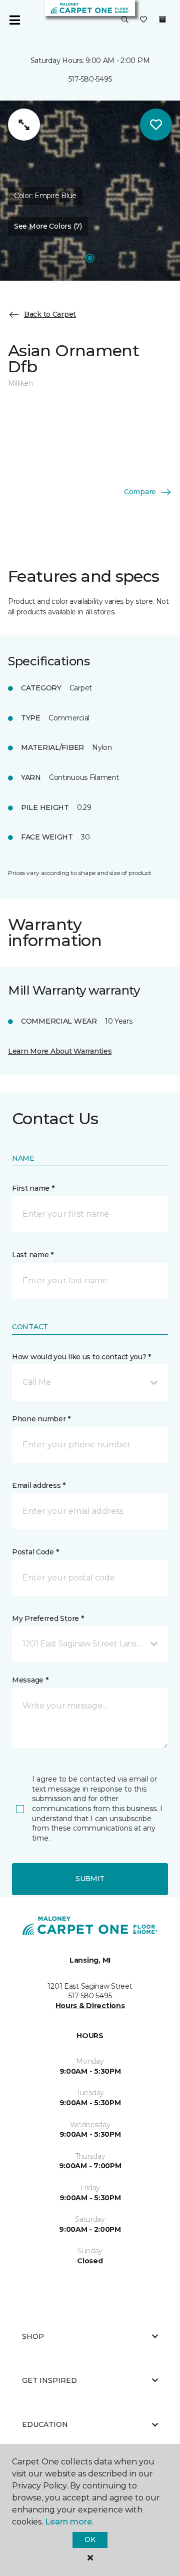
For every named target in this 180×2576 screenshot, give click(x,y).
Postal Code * (35, 1552)
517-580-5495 (90, 79)
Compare (140, 492)
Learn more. (69, 2522)
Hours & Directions (90, 2006)
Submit (90, 1879)
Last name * (33, 1255)
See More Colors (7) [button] (48, 226)
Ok (90, 2539)
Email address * (39, 1485)
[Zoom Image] (24, 125)
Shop (33, 2336)
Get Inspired (49, 2380)
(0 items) (162, 20)
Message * (30, 1680)
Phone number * (41, 1419)
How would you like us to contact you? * (81, 1357)
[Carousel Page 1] (90, 258)
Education (45, 2424)
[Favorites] (143, 20)
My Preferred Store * (48, 1618)
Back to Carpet (50, 314)
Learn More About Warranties (60, 1051)
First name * (33, 1188)
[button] (125, 20)
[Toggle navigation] (14, 20)
